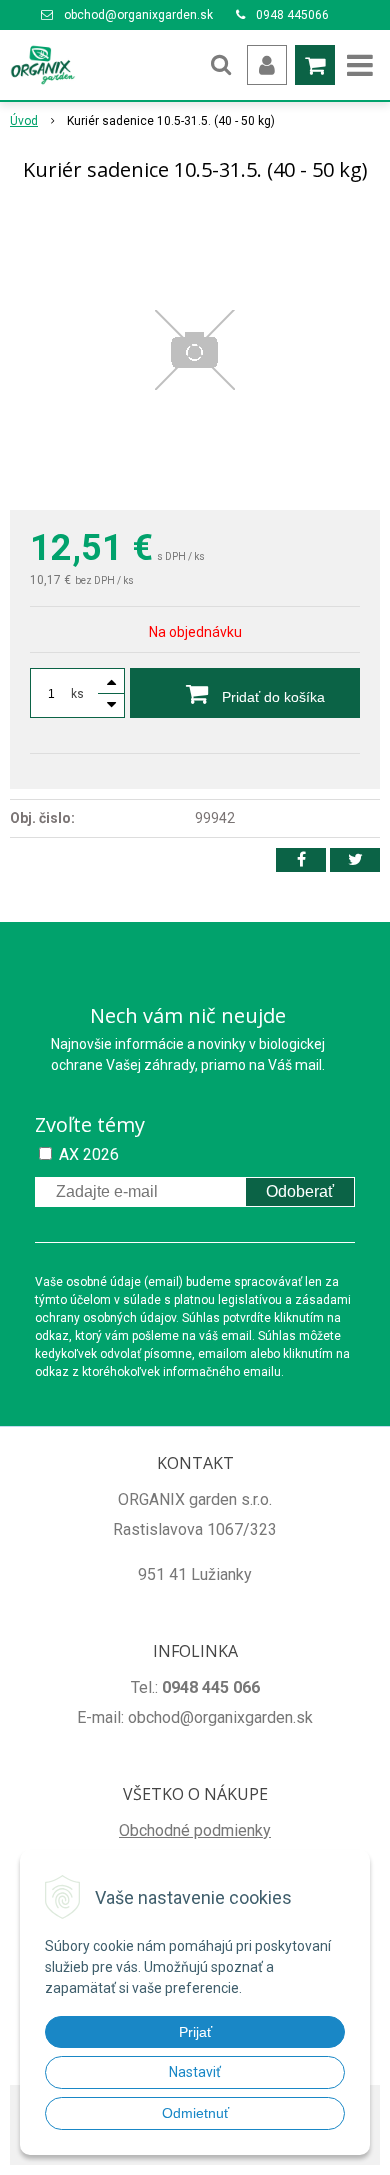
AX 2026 (89, 1154)
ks (77, 694)
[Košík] (315, 65)
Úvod (24, 121)
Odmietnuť (195, 2113)
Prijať (195, 2032)
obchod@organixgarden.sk (138, 15)
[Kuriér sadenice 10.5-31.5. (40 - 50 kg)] (195, 350)
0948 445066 (292, 15)
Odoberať (300, 1191)
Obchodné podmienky (195, 1830)
